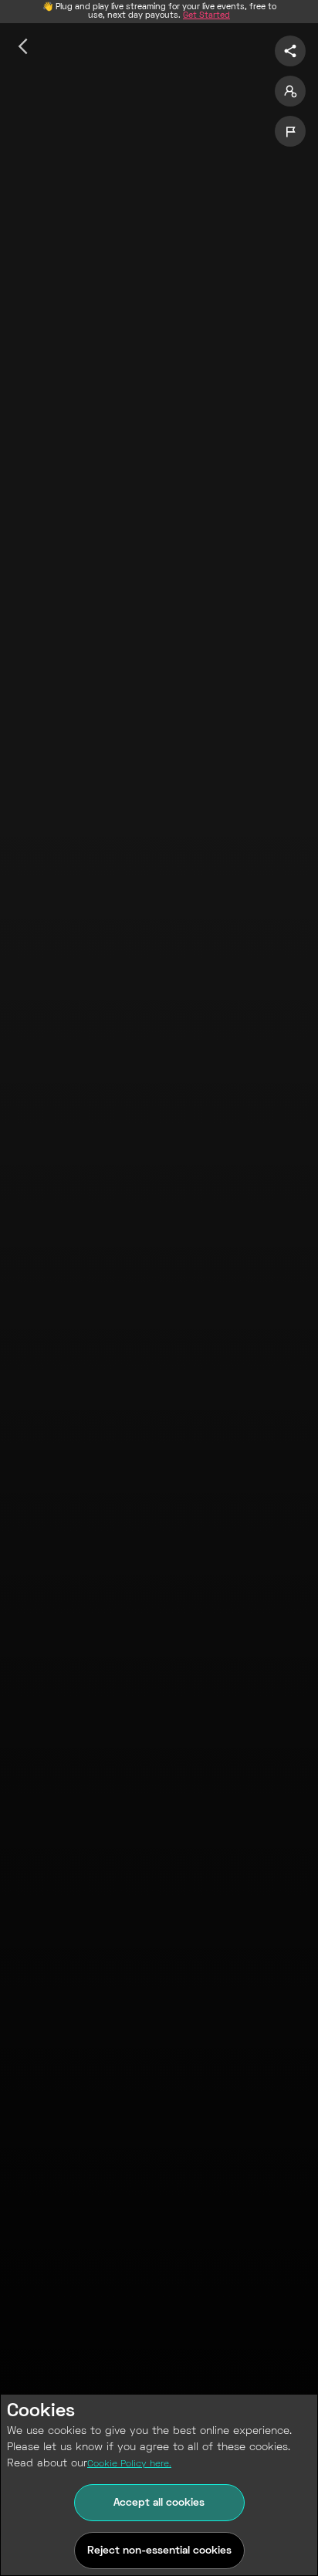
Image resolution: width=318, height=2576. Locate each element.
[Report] (290, 131)
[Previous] (23, 46)
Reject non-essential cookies (159, 2551)
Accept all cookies (159, 2503)
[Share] (290, 51)
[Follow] (290, 91)
